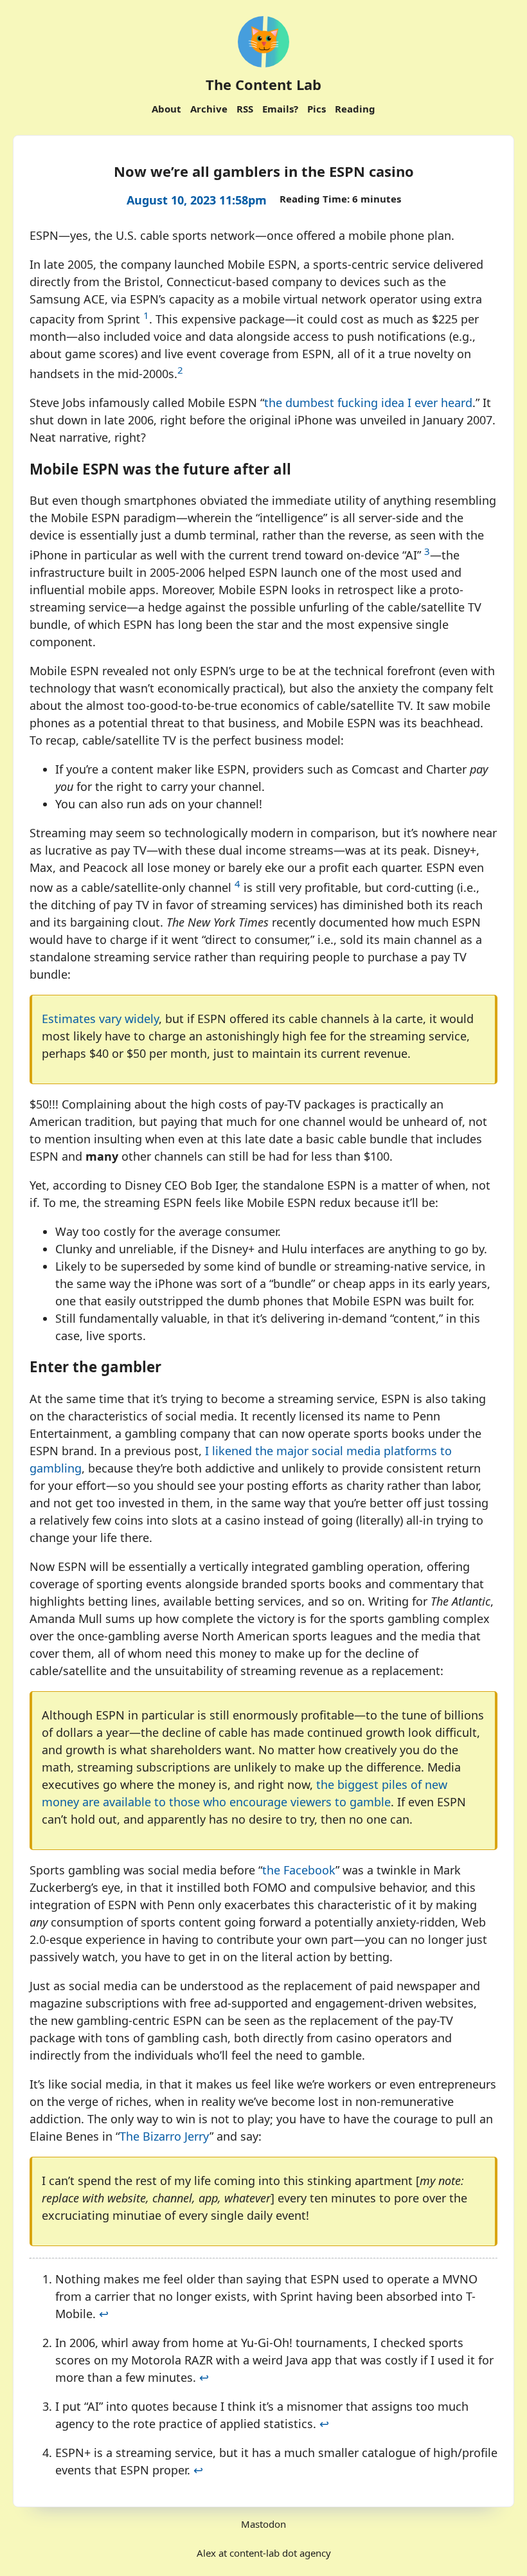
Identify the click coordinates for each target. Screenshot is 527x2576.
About (166, 109)
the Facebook (299, 1870)
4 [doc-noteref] (237, 884)
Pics (317, 109)
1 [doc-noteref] (146, 315)
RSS (245, 109)
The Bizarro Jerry (165, 2136)
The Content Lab (263, 84)
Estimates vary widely (100, 1019)
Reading (355, 109)
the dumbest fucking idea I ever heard (368, 403)
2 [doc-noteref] (180, 370)
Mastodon (263, 2524)
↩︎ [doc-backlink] (104, 2314)
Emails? (280, 109)
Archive (209, 109)
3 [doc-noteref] (427, 551)
